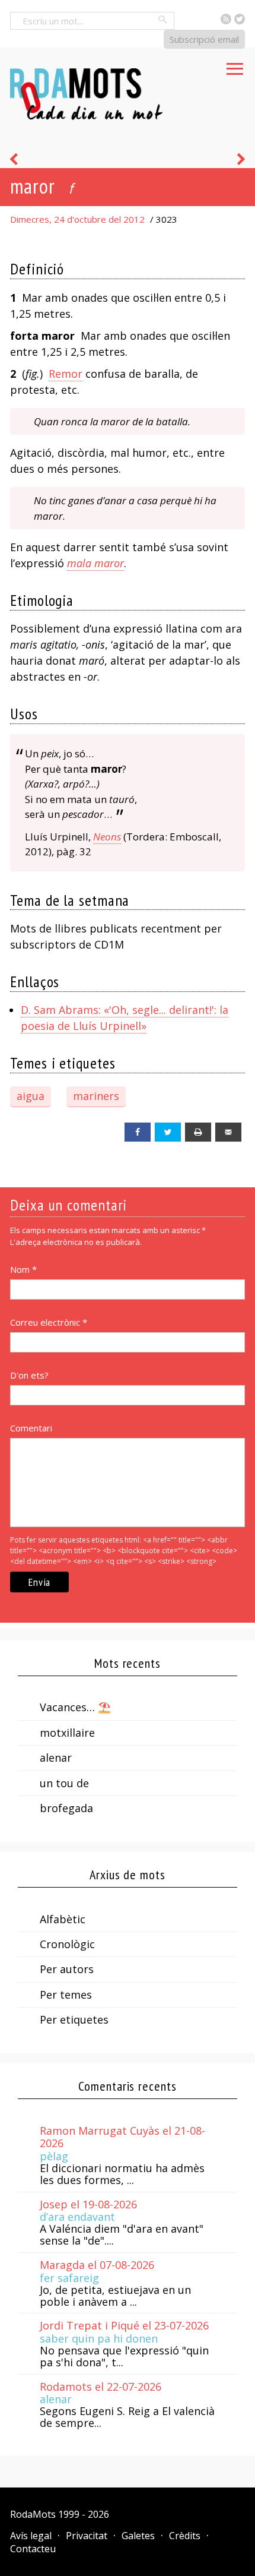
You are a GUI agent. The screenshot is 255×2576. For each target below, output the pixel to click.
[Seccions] (235, 65)
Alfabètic (63, 1919)
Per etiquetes (74, 2019)
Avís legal (31, 2536)
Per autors (67, 1969)
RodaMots (33, 2514)
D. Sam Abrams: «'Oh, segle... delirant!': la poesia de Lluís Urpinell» (125, 1018)
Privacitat (87, 2536)
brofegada (66, 1808)
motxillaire (67, 1733)
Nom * (23, 1269)
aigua (31, 1096)
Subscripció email (204, 39)
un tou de (64, 1783)
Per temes (66, 1995)
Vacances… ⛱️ (75, 1707)
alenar (56, 1758)
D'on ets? (29, 1375)
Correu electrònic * (49, 1322)
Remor (66, 374)
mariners (96, 1096)
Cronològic (67, 1944)
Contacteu (33, 2549)
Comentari (31, 1428)
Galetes (138, 2536)
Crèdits (185, 2536)
